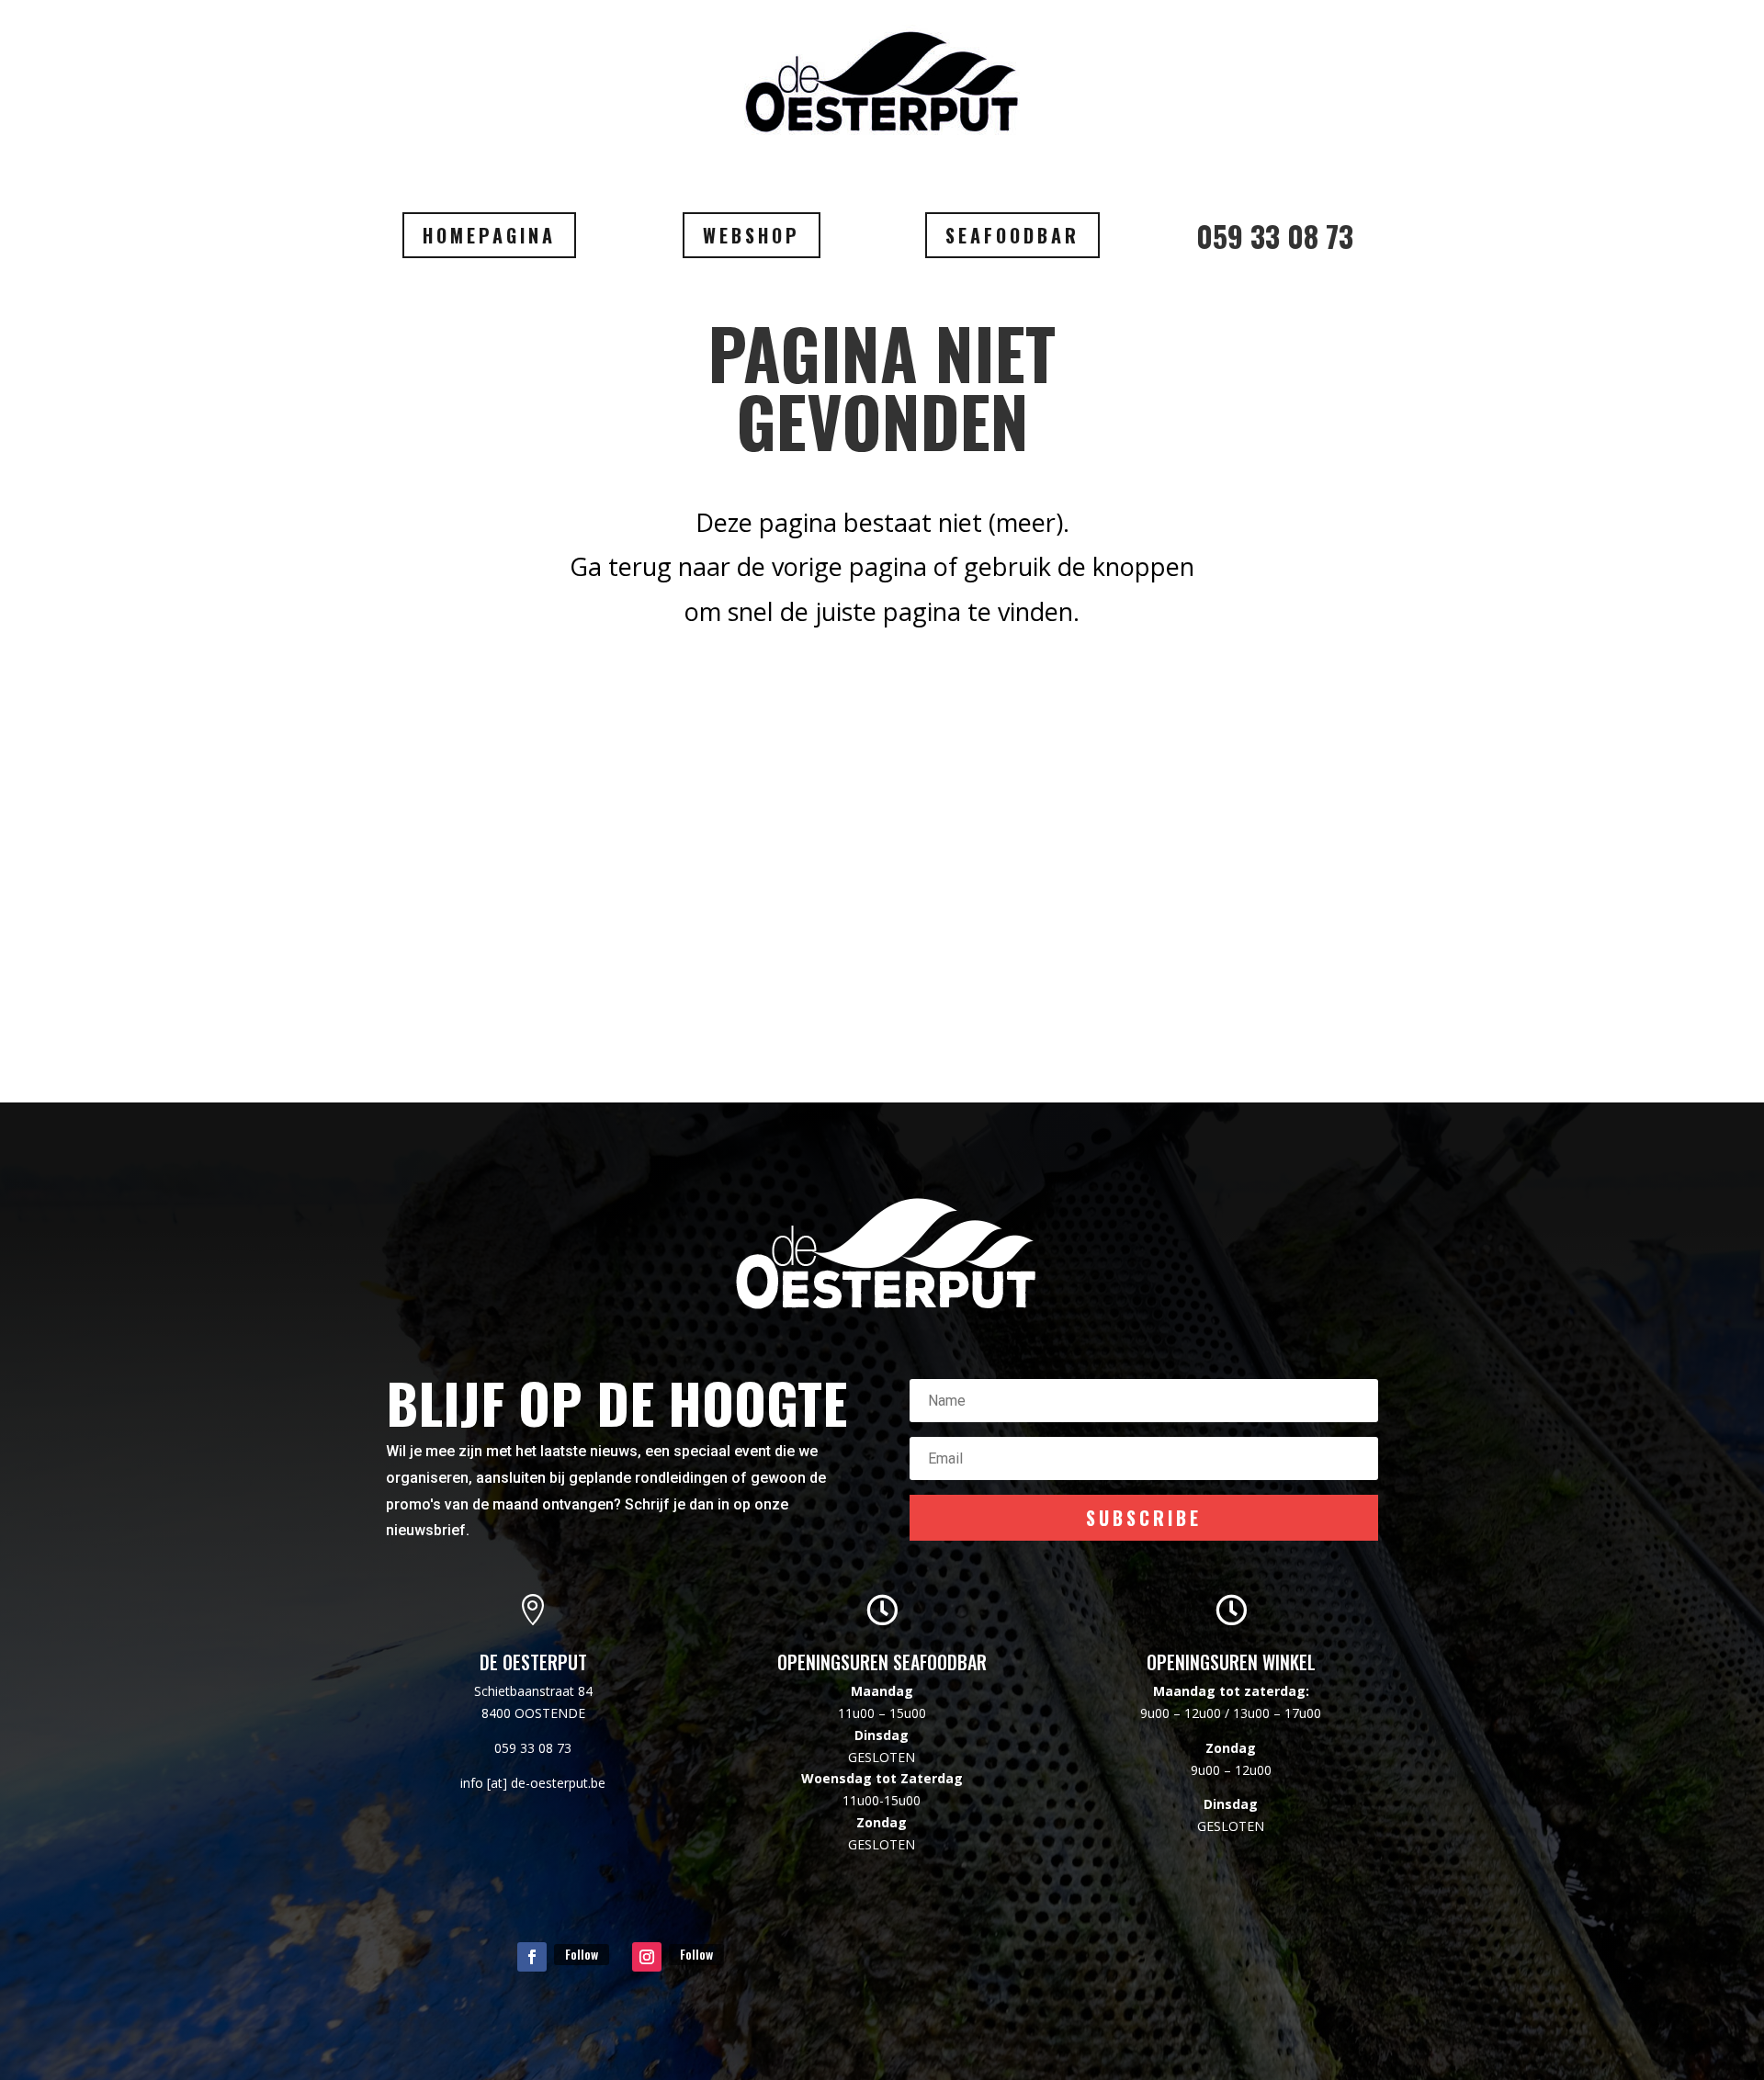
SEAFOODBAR (1012, 235)
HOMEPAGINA (489, 235)
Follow (582, 1954)
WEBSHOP (752, 235)
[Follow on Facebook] (532, 1957)
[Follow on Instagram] (647, 1957)
